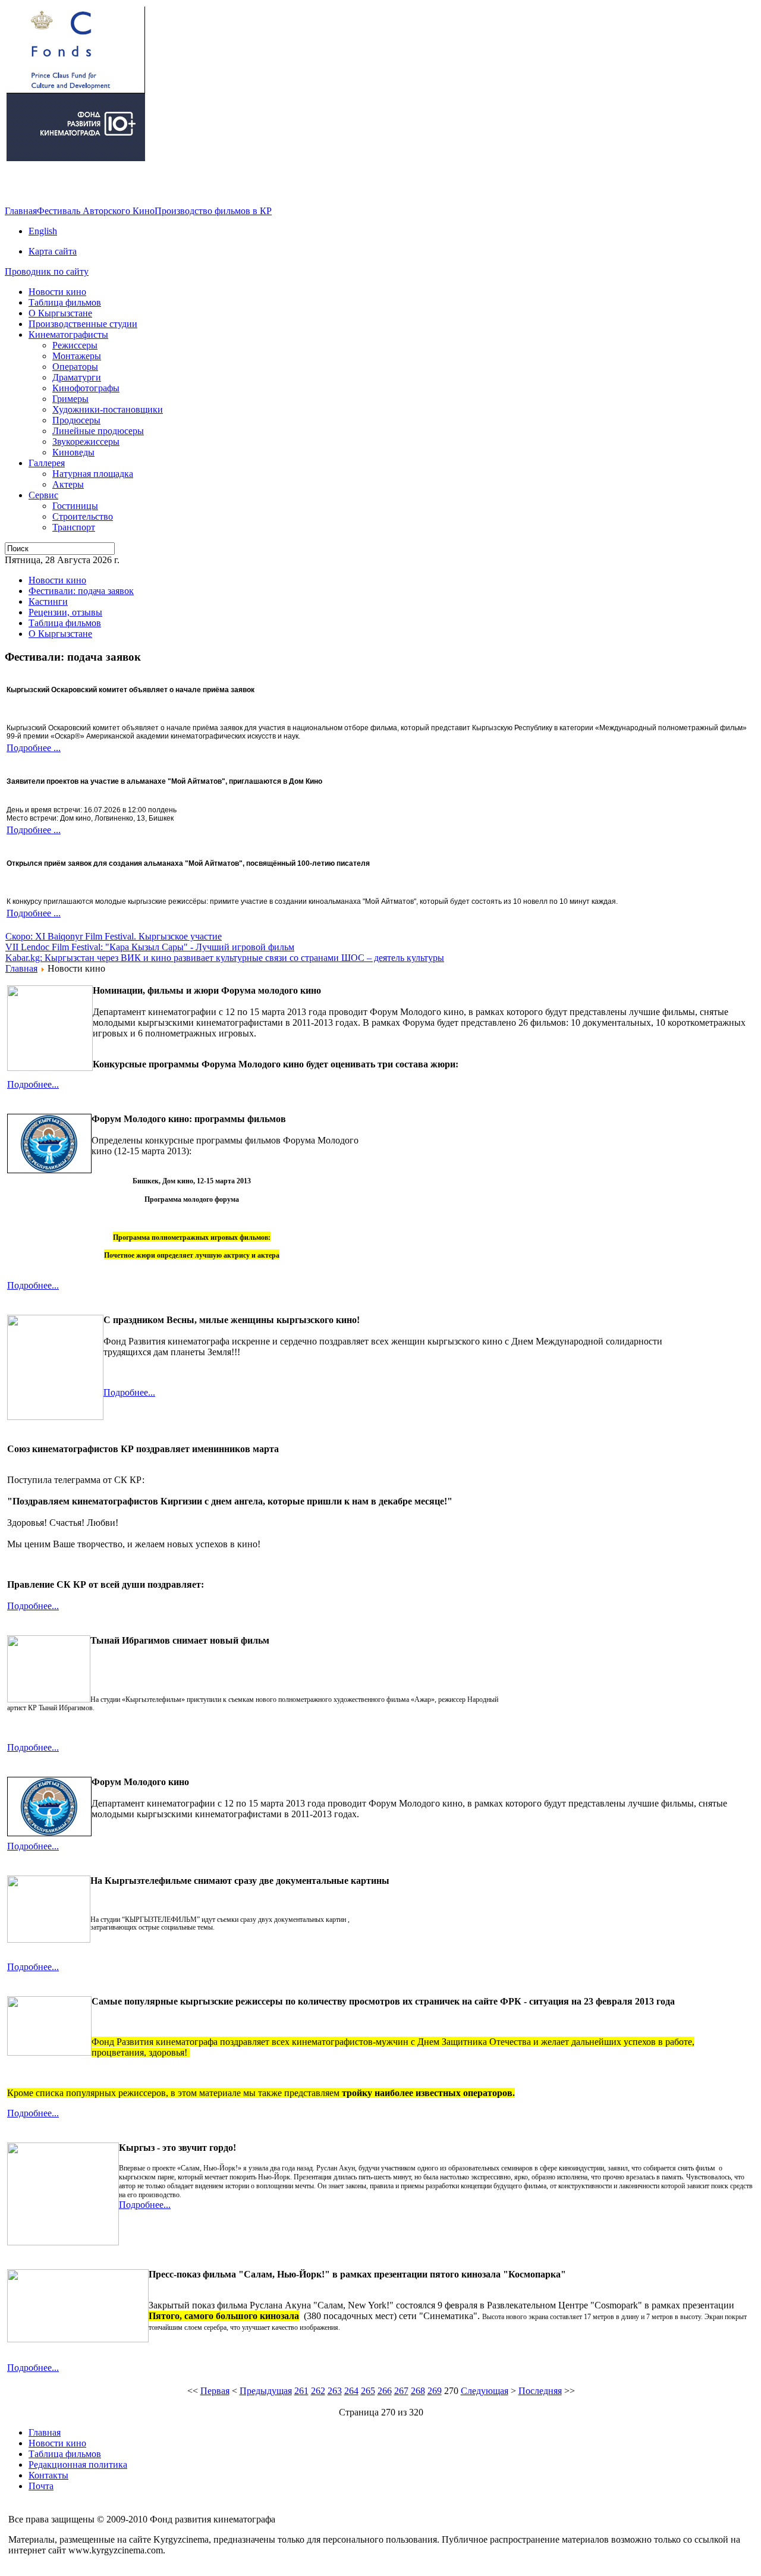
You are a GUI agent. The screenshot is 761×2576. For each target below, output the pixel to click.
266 (385, 2391)
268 (418, 2391)
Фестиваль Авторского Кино (96, 211)
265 (368, 2391)
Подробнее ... (34, 748)
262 (318, 2391)
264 (351, 2391)
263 (335, 2391)
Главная (21, 211)
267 (401, 2391)
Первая (215, 2391)
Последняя (540, 2391)
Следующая (485, 2391)
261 (301, 2391)
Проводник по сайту (47, 271)
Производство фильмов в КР (213, 211)
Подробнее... (33, 1084)
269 (435, 2391)
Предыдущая (266, 2391)
